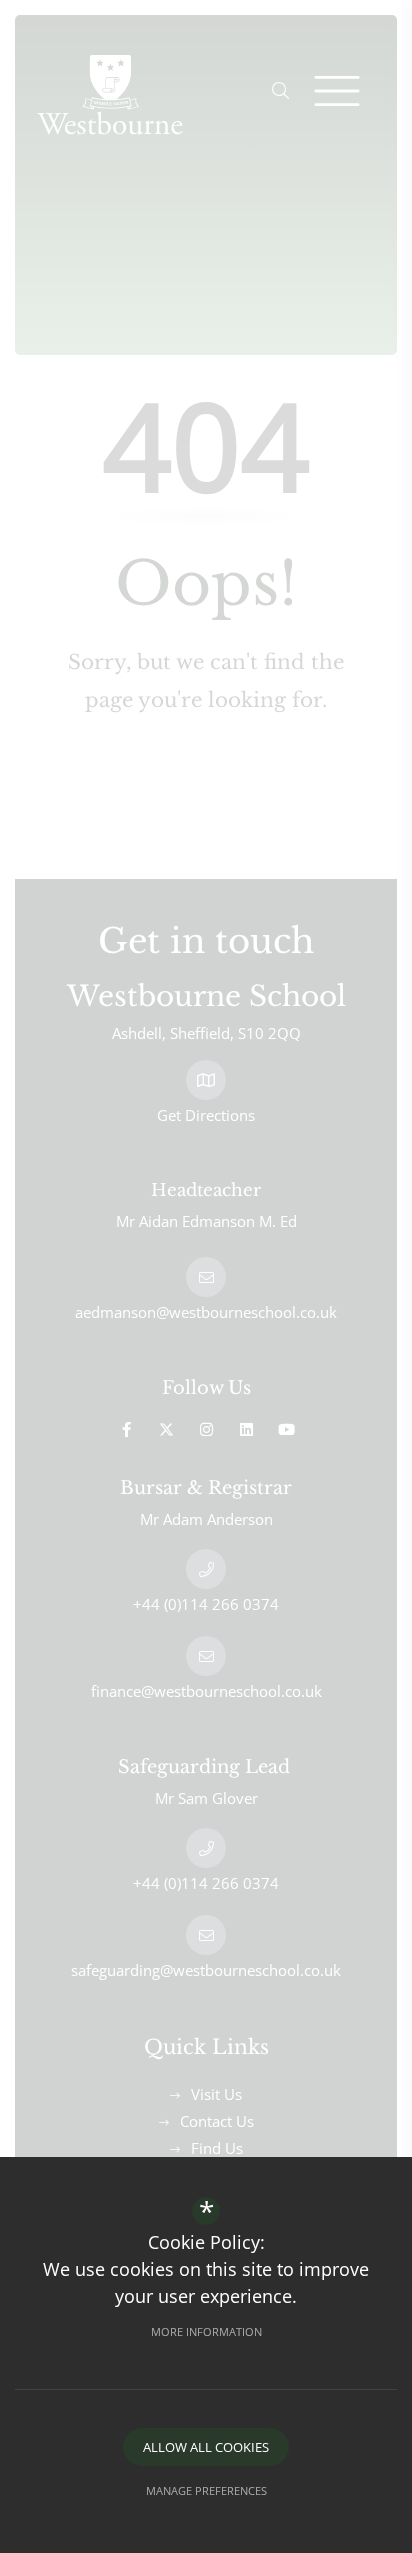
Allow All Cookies (206, 2447)
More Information (206, 2331)
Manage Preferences (206, 2490)
